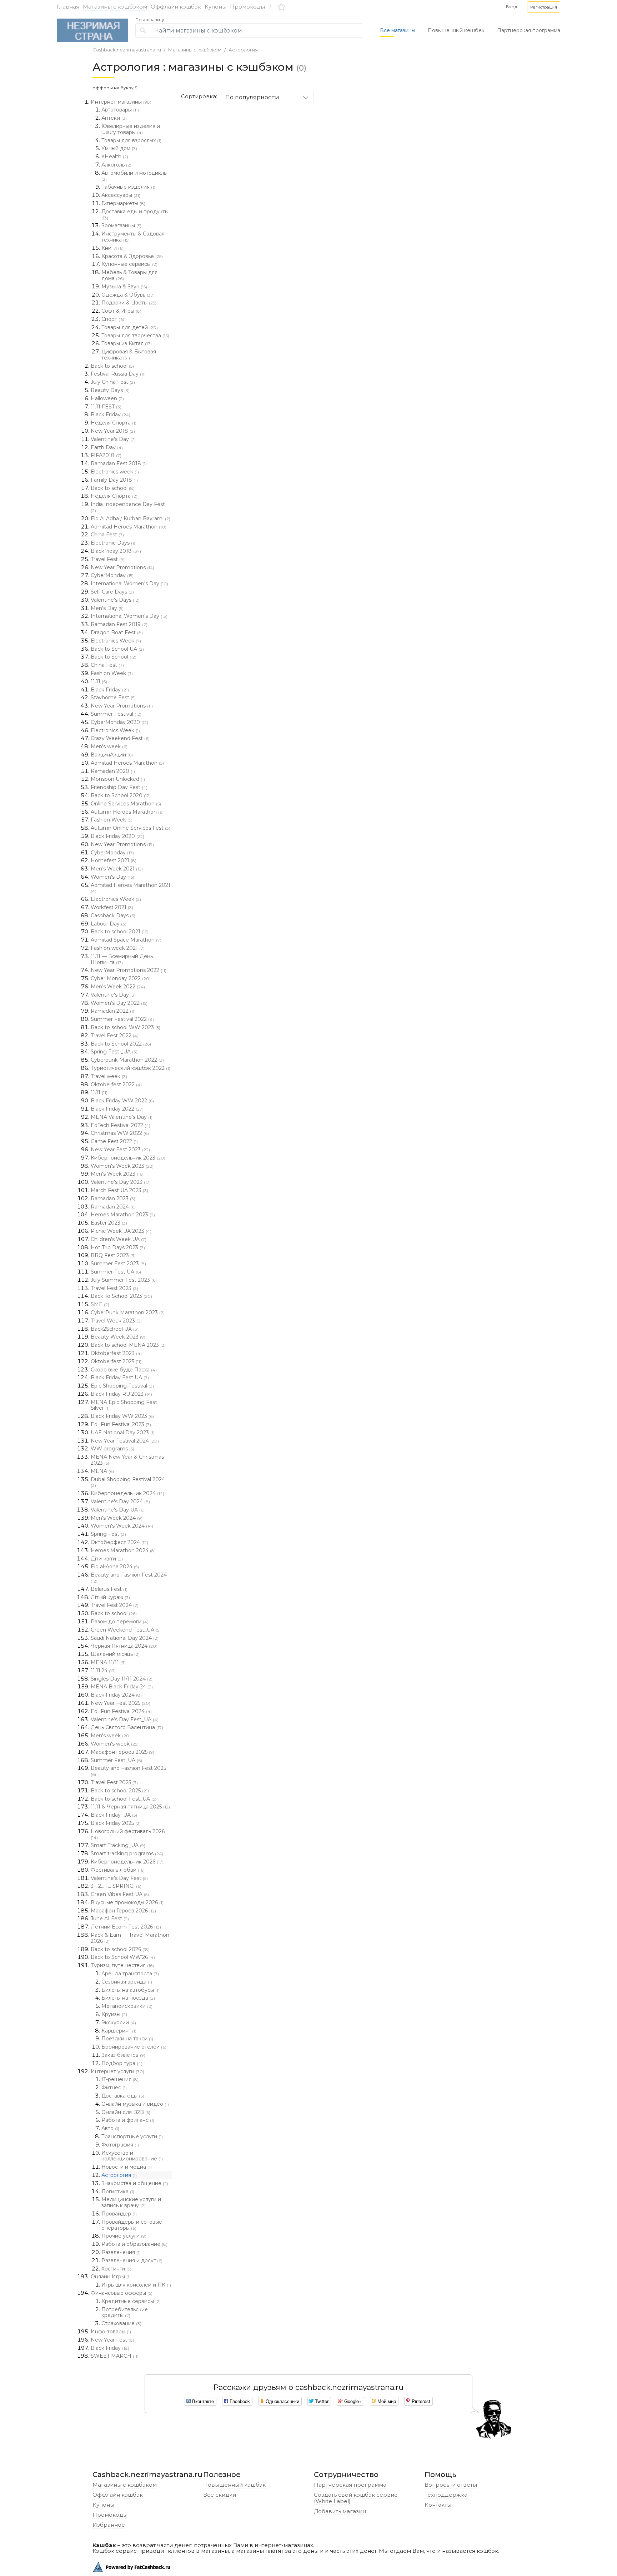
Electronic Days (113, 543)
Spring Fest (108, 1534)
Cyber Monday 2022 (121, 978)
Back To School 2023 (121, 1296)
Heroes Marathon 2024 (123, 1550)
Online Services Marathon (126, 804)
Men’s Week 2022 (118, 987)
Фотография (120, 2145)
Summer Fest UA (116, 1272)
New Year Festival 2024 (125, 1441)
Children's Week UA (119, 1239)
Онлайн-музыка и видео (135, 2104)
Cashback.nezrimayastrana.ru (127, 50)
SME (100, 1304)
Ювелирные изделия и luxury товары (131, 129)
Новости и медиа (127, 2167)
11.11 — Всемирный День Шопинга (122, 959)
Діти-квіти (107, 1559)
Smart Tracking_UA (118, 1845)
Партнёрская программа (350, 2485)
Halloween (107, 398)
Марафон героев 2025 (122, 1752)
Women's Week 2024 (122, 1526)
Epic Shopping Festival (122, 1386)
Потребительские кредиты (125, 2312)
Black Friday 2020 (117, 836)
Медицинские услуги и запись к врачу (131, 2202)
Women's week (115, 1744)
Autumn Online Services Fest (131, 828)
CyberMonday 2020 (119, 722)
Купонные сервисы (129, 264)
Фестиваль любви (118, 1870)
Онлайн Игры (111, 2277)
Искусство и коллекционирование (132, 2156)
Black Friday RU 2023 (121, 1394)
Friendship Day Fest (119, 787)
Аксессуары (121, 195)
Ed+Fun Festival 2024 (121, 1711)
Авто (110, 2128)
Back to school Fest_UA (124, 1799)
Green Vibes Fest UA (120, 1894)
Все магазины (398, 30)
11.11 (99, 681)
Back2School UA (115, 1329)
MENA (102, 1471)
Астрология (243, 50)
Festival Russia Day (118, 374)
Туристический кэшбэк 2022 (131, 1068)
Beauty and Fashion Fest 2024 (129, 1578)
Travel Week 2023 (116, 1321)
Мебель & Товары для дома (129, 275)
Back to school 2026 (120, 1949)
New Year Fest (112, 2340)
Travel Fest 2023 (114, 1288)
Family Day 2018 (114, 480)
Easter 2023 (109, 1223)
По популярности (252, 97)
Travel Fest (108, 559)
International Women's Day (129, 584)
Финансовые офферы (122, 2293)
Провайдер (119, 2214)
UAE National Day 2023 (123, 1433)
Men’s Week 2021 (117, 869)
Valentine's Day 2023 (121, 1182)
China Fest (107, 535)
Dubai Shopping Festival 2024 (128, 1482)
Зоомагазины (121, 225)
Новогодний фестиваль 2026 (128, 1834)
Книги (112, 248)
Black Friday (111, 415)
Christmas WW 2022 (120, 1133)
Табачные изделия (128, 187)
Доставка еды (123, 2096)
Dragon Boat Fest (117, 632)
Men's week (109, 746)
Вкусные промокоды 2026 (127, 1902)
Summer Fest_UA (116, 1760)
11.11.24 (103, 1671)
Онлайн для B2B (126, 2112)
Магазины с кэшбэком (115, 7)
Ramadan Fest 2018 (119, 463)
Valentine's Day (113, 439)
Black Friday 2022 (117, 1109)
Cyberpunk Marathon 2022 (127, 1060)
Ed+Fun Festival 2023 (121, 1424)
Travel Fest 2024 (115, 1605)
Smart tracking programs (127, 1853)
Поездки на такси (127, 2039)
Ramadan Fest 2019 (119, 624)
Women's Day (112, 877)
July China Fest (113, 382)
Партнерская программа (529, 30)
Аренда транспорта (130, 1974)
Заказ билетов (123, 2055)
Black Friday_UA (114, 1815)
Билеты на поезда (128, 1998)
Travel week (109, 1076)
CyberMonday (112, 575)
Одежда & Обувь (128, 295)
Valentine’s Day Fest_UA (125, 1719)
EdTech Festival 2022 (121, 1125)
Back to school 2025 (120, 1791)
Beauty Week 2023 (118, 1337)
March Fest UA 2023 (119, 1190)
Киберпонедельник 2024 (127, 1493)
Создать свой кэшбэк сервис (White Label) (356, 2498)
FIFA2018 (106, 455)
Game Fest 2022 (114, 1141)
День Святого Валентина (127, 1727)
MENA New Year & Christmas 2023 (127, 1460)
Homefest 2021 (114, 860)
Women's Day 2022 (119, 1003)
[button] (544, 7)
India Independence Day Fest (128, 507)
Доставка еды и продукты (135, 214)
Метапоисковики (127, 2006)
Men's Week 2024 (117, 1518)
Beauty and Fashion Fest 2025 (128, 1771)
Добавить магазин (340, 2511)
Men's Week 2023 (117, 1174)
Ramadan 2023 (113, 1198)
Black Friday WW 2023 (122, 1416)
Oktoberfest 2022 (116, 1084)
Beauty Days (110, 390)
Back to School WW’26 (123, 1957)
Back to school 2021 (120, 932)
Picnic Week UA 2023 (121, 1231)
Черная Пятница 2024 (124, 1646)
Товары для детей (130, 327)
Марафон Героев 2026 (123, 1911)
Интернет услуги (117, 2071)
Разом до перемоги (120, 1622)
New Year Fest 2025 (121, 1703)
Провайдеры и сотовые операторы (132, 2225)
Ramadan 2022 (112, 1011)
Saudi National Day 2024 (125, 1638)
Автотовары (120, 110)
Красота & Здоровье (132, 256)
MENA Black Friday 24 (122, 1687)
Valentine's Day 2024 (120, 1502)
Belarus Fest (109, 1589)
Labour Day (109, 924)
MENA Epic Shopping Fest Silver (124, 1405)
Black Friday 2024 (116, 1695)
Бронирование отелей (134, 2047)
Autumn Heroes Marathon (127, 812)
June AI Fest (110, 1919)
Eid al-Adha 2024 (115, 1567)
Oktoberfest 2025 (116, 1361)
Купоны (215, 7)
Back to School (114, 657)
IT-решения (120, 2079)
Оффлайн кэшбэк (176, 7)
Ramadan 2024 (113, 1207)
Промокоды (247, 7)
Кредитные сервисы (131, 2301)
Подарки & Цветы (129, 303)
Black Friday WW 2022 (122, 1101)
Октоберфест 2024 (119, 1542)
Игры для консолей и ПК (136, 2285)
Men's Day (107, 608)
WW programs (112, 1449)
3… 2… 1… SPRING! (116, 1886)
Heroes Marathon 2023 (123, 1215)
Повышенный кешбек (456, 30)
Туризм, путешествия (122, 1965)
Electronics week (115, 472)
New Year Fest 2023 (120, 1150)
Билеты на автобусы (131, 1990)
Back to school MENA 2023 (128, 1345)
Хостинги (116, 2269)
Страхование (121, 2323)
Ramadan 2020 (113, 771)
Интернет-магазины (121, 102)
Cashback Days (113, 915)
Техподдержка (446, 2495)
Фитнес (114, 2088)
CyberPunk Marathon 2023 (128, 1312)
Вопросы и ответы (451, 2485)
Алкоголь (116, 165)
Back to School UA (117, 649)
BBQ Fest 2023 (113, 1255)
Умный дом (119, 148)
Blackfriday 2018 (116, 551)
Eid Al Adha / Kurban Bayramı (131, 518)
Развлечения (121, 2252)
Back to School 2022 (121, 1044)
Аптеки (114, 118)
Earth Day (107, 447)
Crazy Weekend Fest (120, 738)
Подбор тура (122, 2063)
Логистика (118, 2192)
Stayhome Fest (113, 698)
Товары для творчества (135, 336)
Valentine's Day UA (118, 1510)
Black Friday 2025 (116, 1823)
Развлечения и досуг (132, 2260)
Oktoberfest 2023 (116, 1353)
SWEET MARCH (115, 2356)
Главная (68, 7)
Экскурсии (119, 2022)
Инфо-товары (111, 2332)
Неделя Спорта (114, 423)
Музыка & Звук (124, 287)
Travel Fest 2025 (114, 1782)
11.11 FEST (106, 407)
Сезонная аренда (127, 1982)
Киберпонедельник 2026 (127, 1862)
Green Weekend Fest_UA (126, 1630)
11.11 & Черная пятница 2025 (130, 1807)
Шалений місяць (115, 1654)
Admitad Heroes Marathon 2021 (131, 888)
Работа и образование (134, 2244)
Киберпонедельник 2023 (128, 1158)
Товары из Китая (127, 343)
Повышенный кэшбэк (234, 2485)
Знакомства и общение (135, 2183)
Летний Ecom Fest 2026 (126, 1927)
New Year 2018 (113, 431)
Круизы (114, 2014)
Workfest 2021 (112, 907)
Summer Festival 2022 (122, 1019)
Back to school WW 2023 (126, 1027)
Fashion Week (112, 673)
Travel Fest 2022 (115, 1036)
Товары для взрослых (131, 140)
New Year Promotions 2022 (129, 970)
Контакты (438, 2505)
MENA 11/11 (108, 1662)
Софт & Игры (121, 311)
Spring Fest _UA (114, 1052)
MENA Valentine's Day (122, 1117)
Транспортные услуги (132, 2136)
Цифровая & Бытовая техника (129, 355)
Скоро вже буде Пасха (124, 1370)
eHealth (115, 157)
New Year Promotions (122, 567)
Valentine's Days (115, 600)
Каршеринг (119, 2031)
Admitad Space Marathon (126, 940)
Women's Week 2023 (122, 1166)
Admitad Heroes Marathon (129, 527)
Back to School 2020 (121, 795)
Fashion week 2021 (118, 948)
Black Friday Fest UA (120, 1378)
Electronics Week (116, 641)
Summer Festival (116, 714)
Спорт (114, 319)
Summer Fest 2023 (118, 1264)
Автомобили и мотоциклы (134, 176)
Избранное (109, 2525)
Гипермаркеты (123, 203)
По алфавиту (150, 20)
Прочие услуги (124, 2236)
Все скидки (220, 2495)
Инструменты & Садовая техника (133, 237)
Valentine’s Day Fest (119, 1878)
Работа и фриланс (128, 2120)
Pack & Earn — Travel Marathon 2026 (130, 1938)
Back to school (112, 366)
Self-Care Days (112, 592)
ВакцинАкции (112, 755)
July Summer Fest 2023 (124, 1280)
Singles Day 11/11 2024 (122, 1679)
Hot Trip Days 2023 (118, 1247)
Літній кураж (110, 1597)
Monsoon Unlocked (118, 779)
